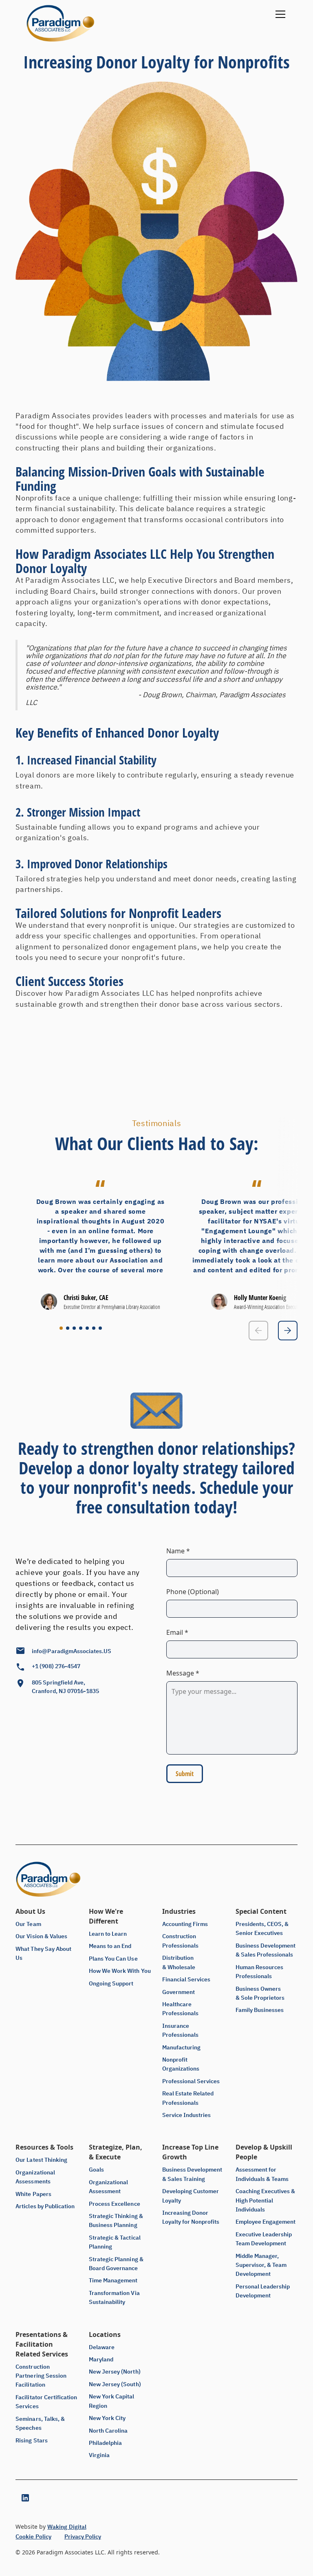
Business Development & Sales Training (192, 2174)
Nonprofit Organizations (181, 2064)
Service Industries (186, 2115)
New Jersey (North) (115, 2372)
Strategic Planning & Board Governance (116, 2264)
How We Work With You (120, 1971)
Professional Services (191, 2081)
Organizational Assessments (35, 2177)
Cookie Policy (33, 2536)
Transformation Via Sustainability (114, 2297)
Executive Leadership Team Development (264, 2239)
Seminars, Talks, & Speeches (40, 2423)
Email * (177, 1632)
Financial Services (186, 1979)
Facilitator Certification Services (46, 2402)
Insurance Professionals (180, 2030)
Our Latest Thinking (41, 2160)
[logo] (60, 23)
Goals (96, 2170)
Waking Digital (67, 2527)
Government (179, 1992)
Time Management (113, 2280)
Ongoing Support (111, 1983)
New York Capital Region (111, 2401)
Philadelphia (105, 2443)
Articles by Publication (45, 2206)
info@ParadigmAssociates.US (72, 1651)
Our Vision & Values (41, 1936)
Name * (178, 1551)
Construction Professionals (180, 1941)
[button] (279, 23)
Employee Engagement (266, 2222)
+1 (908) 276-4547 (56, 1666)
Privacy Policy (83, 2536)
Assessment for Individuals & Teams (262, 2174)
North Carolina (108, 2431)
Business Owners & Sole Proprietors (260, 1993)
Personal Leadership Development (263, 2291)
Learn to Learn (108, 1934)
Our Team (28, 1924)
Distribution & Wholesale (179, 1962)
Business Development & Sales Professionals (266, 1950)
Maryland (101, 2359)
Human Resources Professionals (259, 1972)
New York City (107, 2418)
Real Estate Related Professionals (188, 2098)
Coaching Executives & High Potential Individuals (265, 2200)
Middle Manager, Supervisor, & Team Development (261, 2265)
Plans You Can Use (113, 1959)
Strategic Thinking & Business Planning (116, 2220)
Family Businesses (260, 2010)
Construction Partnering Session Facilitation (41, 2376)
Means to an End (110, 1946)
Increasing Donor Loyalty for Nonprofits (191, 2217)
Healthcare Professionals (180, 2009)
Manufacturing (181, 2047)
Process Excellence (114, 2204)
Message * (183, 1673)
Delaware (102, 2347)
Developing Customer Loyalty (191, 2196)
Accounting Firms (185, 1924)
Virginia (99, 2455)
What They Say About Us (43, 1953)
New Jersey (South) (115, 2384)
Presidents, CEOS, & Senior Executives (262, 1928)
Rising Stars (31, 2440)
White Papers (33, 2194)
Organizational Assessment (108, 2187)
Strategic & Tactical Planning (115, 2242)
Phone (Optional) (193, 1592)
